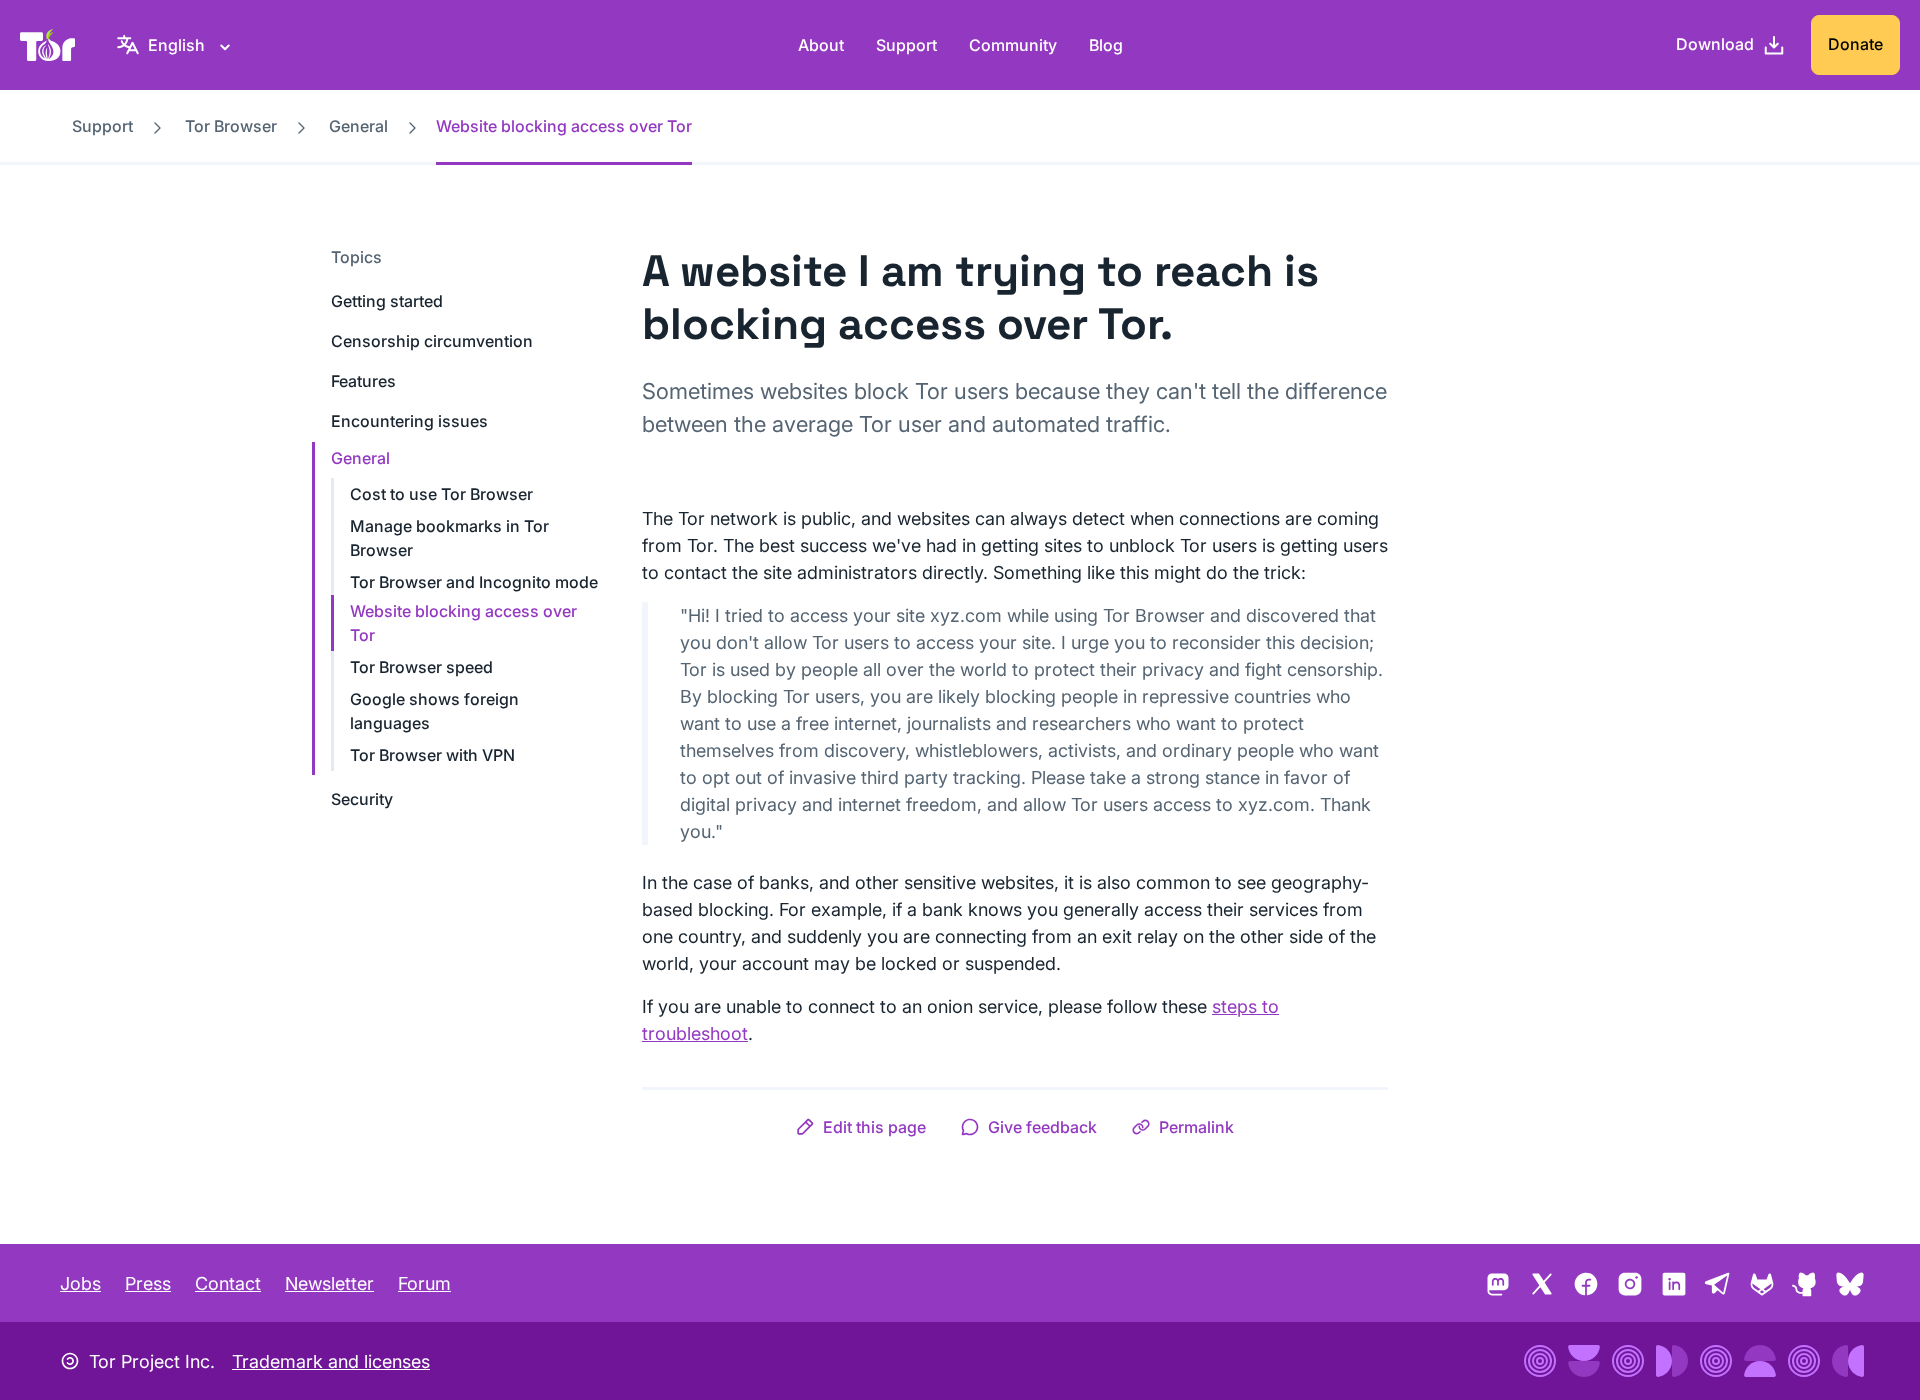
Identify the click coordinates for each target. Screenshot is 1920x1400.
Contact (228, 1283)
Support (906, 45)
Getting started (387, 301)
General (358, 126)
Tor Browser (231, 126)
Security (362, 799)
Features (363, 381)
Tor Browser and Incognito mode (474, 582)
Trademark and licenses (331, 1361)
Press (148, 1283)
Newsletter (329, 1283)
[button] (860, 1127)
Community (1013, 45)
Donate (1855, 44)
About (821, 45)
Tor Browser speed (421, 667)
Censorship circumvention (432, 341)
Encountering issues (409, 421)
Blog (1106, 45)
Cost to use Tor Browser (441, 494)
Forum (424, 1283)
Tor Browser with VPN (432, 755)
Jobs (80, 1283)
